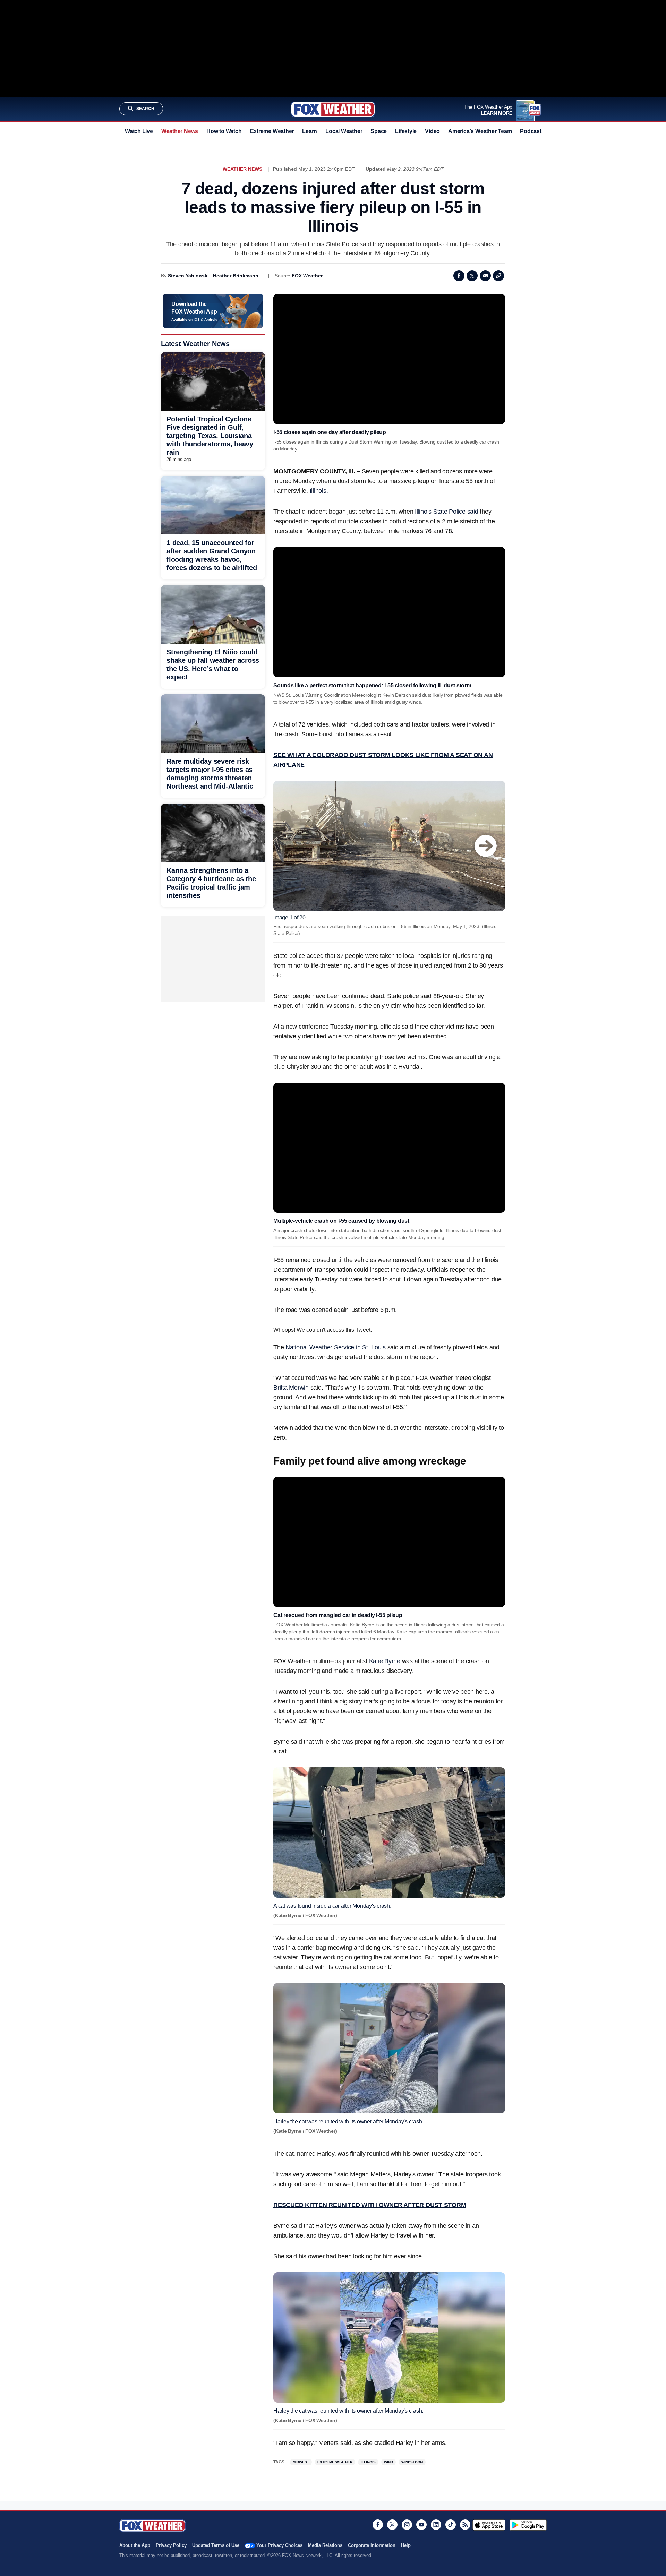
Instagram (407, 2525)
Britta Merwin (291, 1388)
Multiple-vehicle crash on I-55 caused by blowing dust (341, 1221)
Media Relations (325, 2545)
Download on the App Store (489, 2525)
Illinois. (319, 491)
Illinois (368, 2462)
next (486, 846)
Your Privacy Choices (279, 2545)
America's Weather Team (480, 131)
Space (379, 131)
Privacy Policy (171, 2545)
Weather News (180, 131)
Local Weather (344, 131)
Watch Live (139, 131)
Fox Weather (333, 109)
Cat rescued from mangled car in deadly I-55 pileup (338, 1615)
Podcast (531, 131)
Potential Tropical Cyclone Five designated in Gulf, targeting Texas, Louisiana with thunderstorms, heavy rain (210, 436)
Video (432, 131)
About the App (135, 2545)
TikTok (451, 2525)
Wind (388, 2462)
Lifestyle (406, 131)
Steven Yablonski (188, 276)
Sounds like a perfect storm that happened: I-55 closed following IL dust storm (372, 685)
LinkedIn (436, 2525)
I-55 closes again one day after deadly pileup (330, 432)
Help (406, 2545)
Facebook (459, 276)
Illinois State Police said (447, 512)
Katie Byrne (385, 1661)
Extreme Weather (272, 131)
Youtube (421, 2525)
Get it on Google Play (528, 2525)
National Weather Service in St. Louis (336, 1347)
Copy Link (498, 276)
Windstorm (412, 2462)
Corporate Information (372, 2545)
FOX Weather (307, 276)
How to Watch (224, 131)
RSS (465, 2525)
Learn (310, 131)
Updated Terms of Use (216, 2545)
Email (485, 276)
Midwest (301, 2462)
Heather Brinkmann (236, 276)
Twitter (472, 276)
